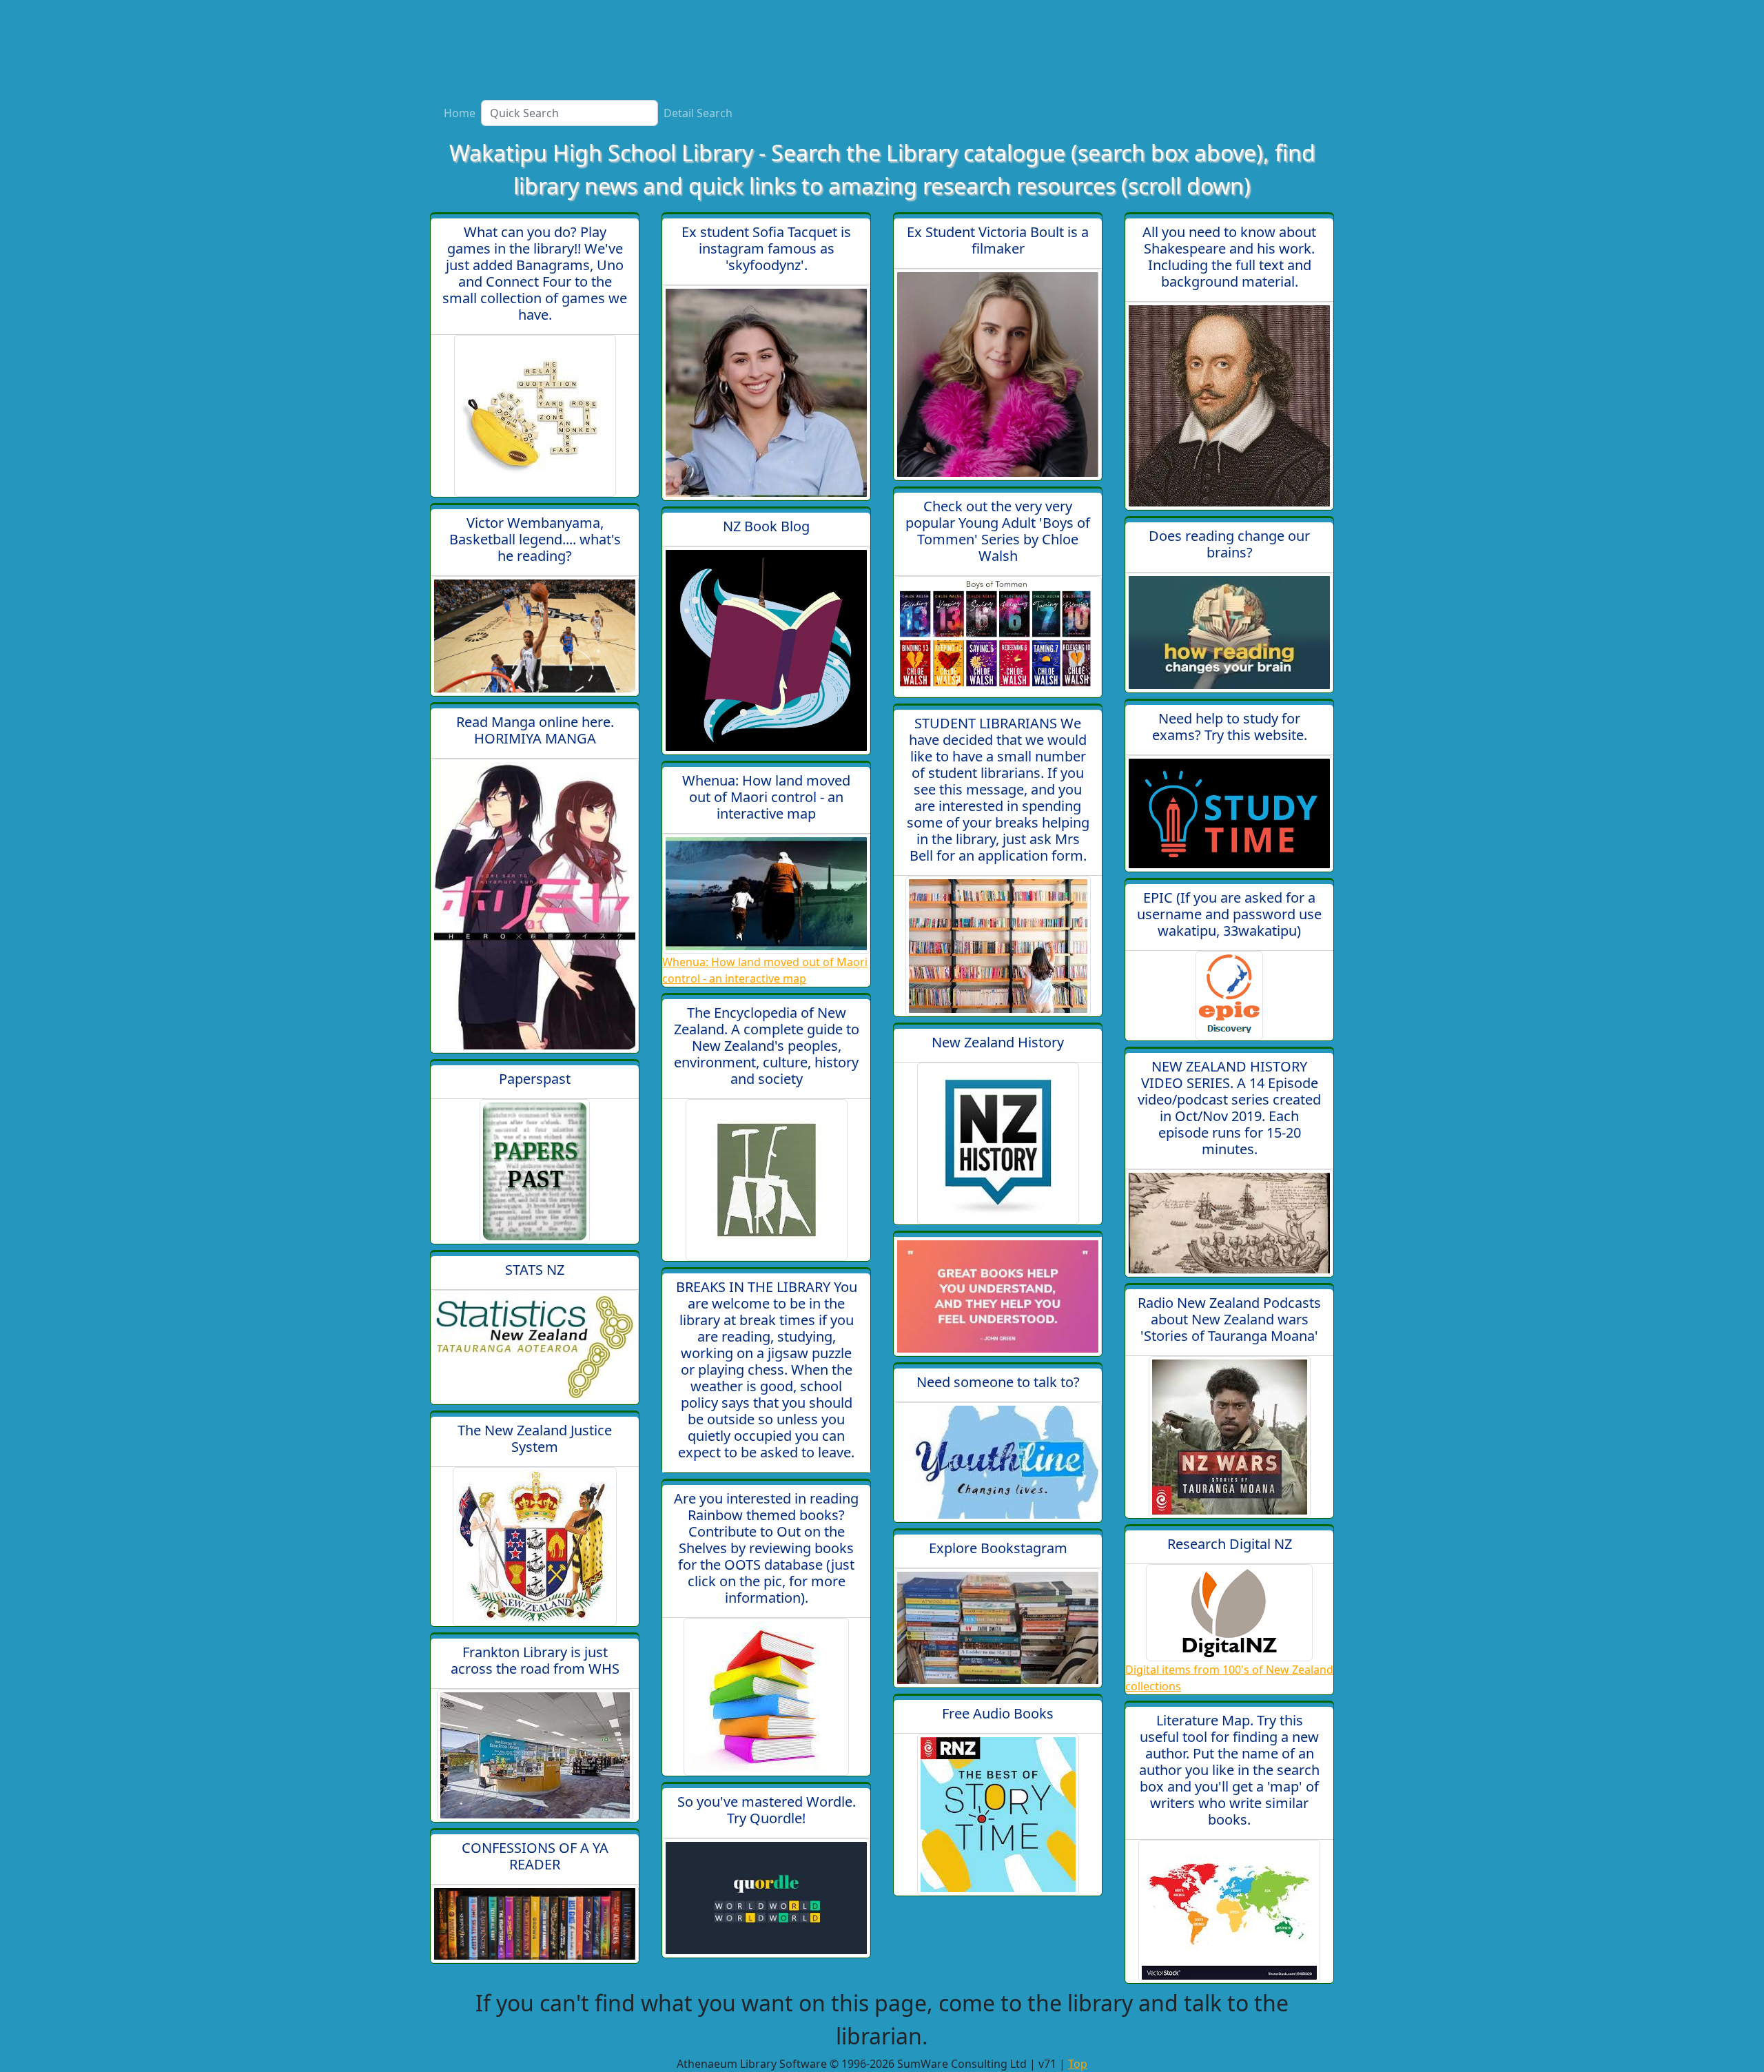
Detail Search (698, 113)
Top (1078, 2064)
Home (460, 113)
